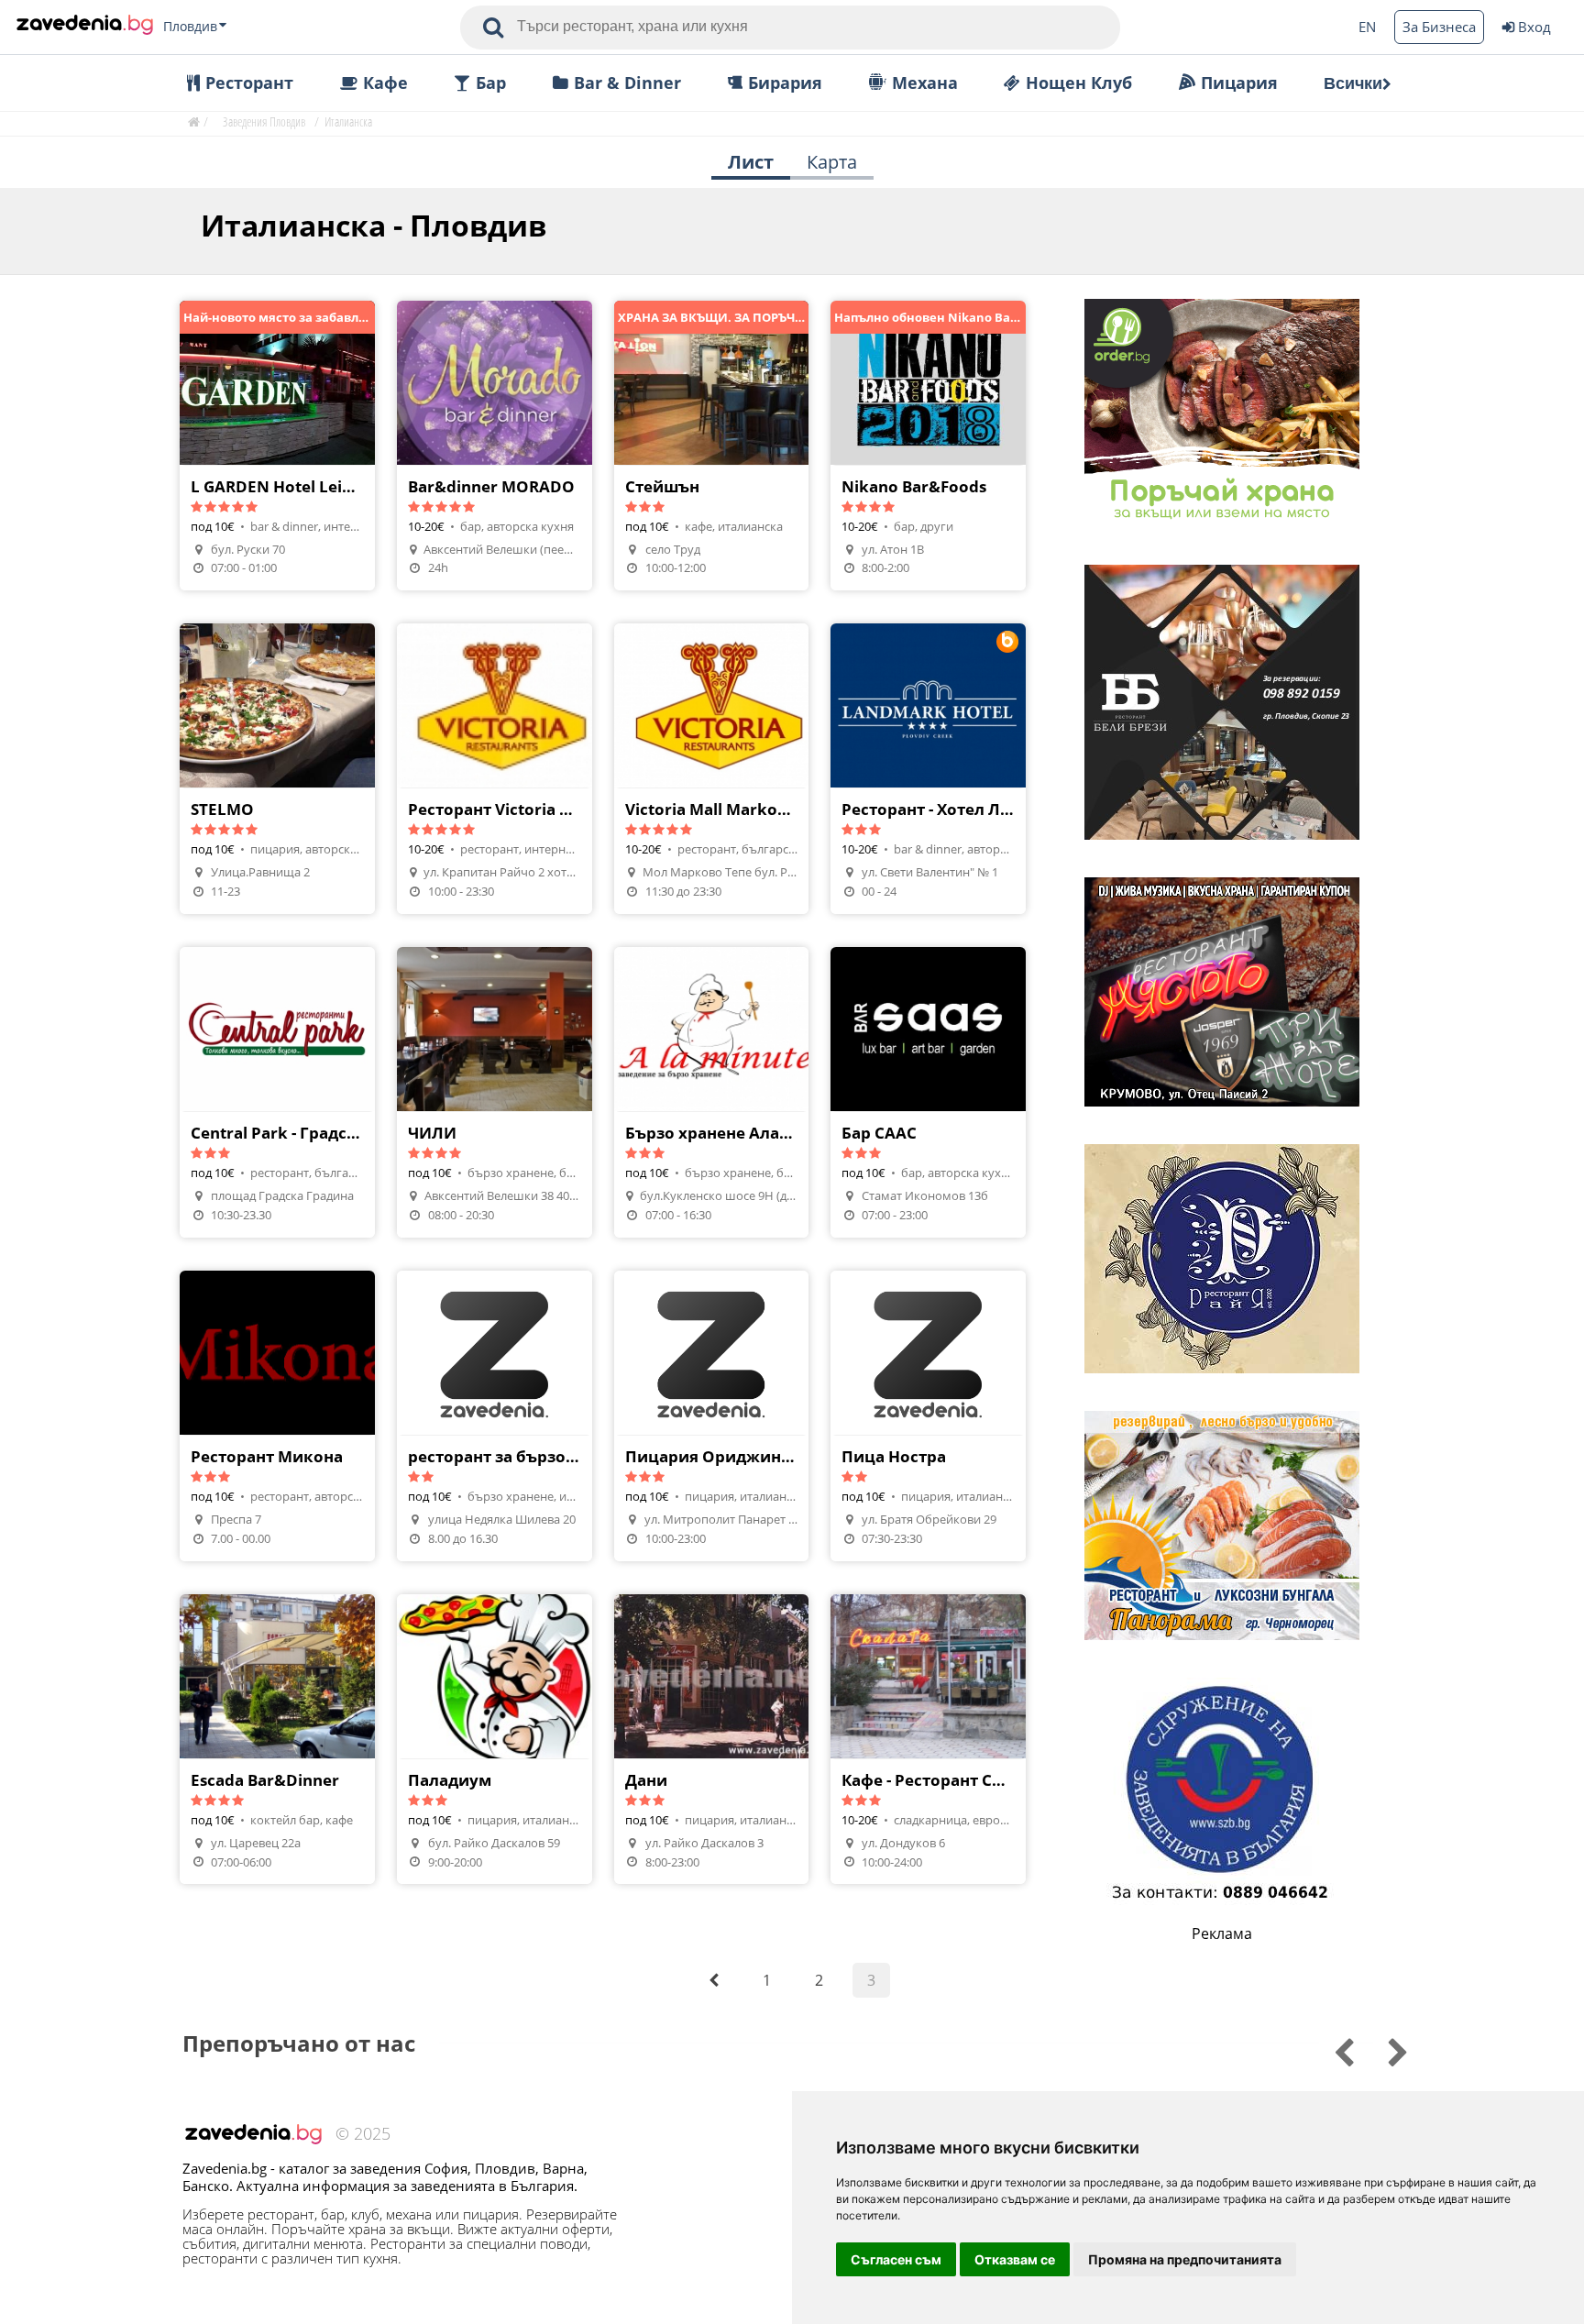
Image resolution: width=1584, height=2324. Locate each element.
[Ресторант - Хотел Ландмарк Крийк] (928, 769)
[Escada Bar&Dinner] (277, 1740)
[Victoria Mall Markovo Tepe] (712, 769)
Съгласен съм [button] (896, 2259)
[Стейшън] (712, 446)
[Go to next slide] (1331, 2050)
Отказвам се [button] (1015, 2259)
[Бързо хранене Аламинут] (712, 1092)
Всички (1353, 83)
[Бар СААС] (928, 1092)
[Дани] (712, 1740)
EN (1367, 27)
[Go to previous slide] (1386, 2050)
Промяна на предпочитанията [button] (1185, 2259)
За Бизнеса (1439, 27)
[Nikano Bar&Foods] (928, 446)
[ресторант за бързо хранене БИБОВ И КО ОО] (495, 1416)
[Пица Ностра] (928, 1416)
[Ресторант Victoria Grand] (495, 769)
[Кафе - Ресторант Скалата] (928, 1740)
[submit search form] (493, 28)
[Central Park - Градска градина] (277, 1092)
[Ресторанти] (85, 27)
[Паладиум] (495, 1740)
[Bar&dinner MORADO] (495, 446)
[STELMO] (277, 769)
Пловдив (190, 27)
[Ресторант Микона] (277, 1416)
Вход (1534, 27)
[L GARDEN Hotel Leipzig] (277, 446)
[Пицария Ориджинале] (712, 1416)
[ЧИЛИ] (495, 1092)
